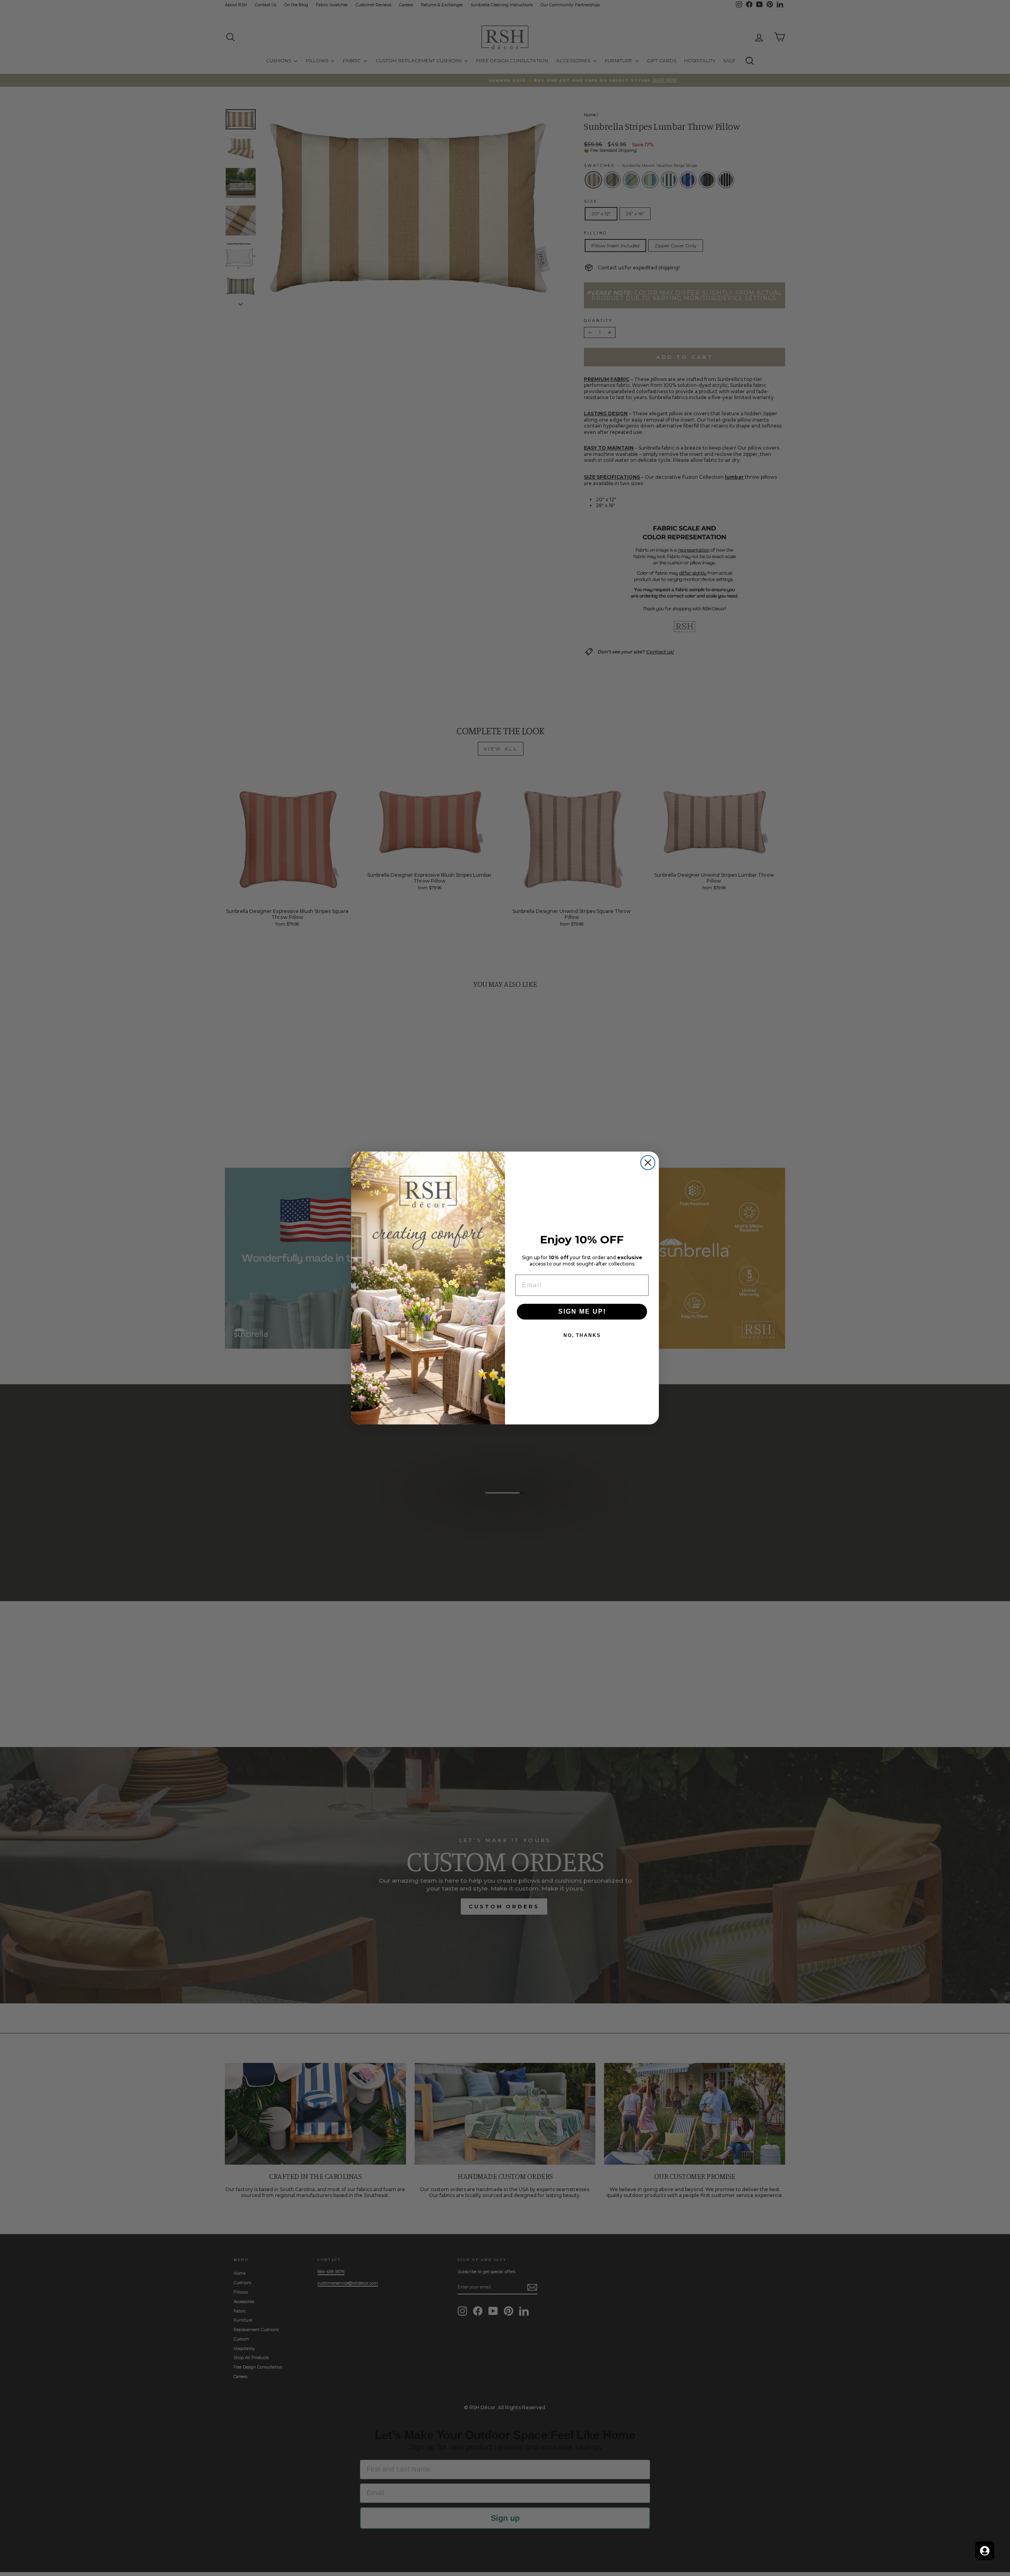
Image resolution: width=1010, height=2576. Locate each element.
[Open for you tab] (985, 2551)
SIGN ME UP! (582, 1311)
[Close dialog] (648, 1163)
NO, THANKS (582, 1335)
